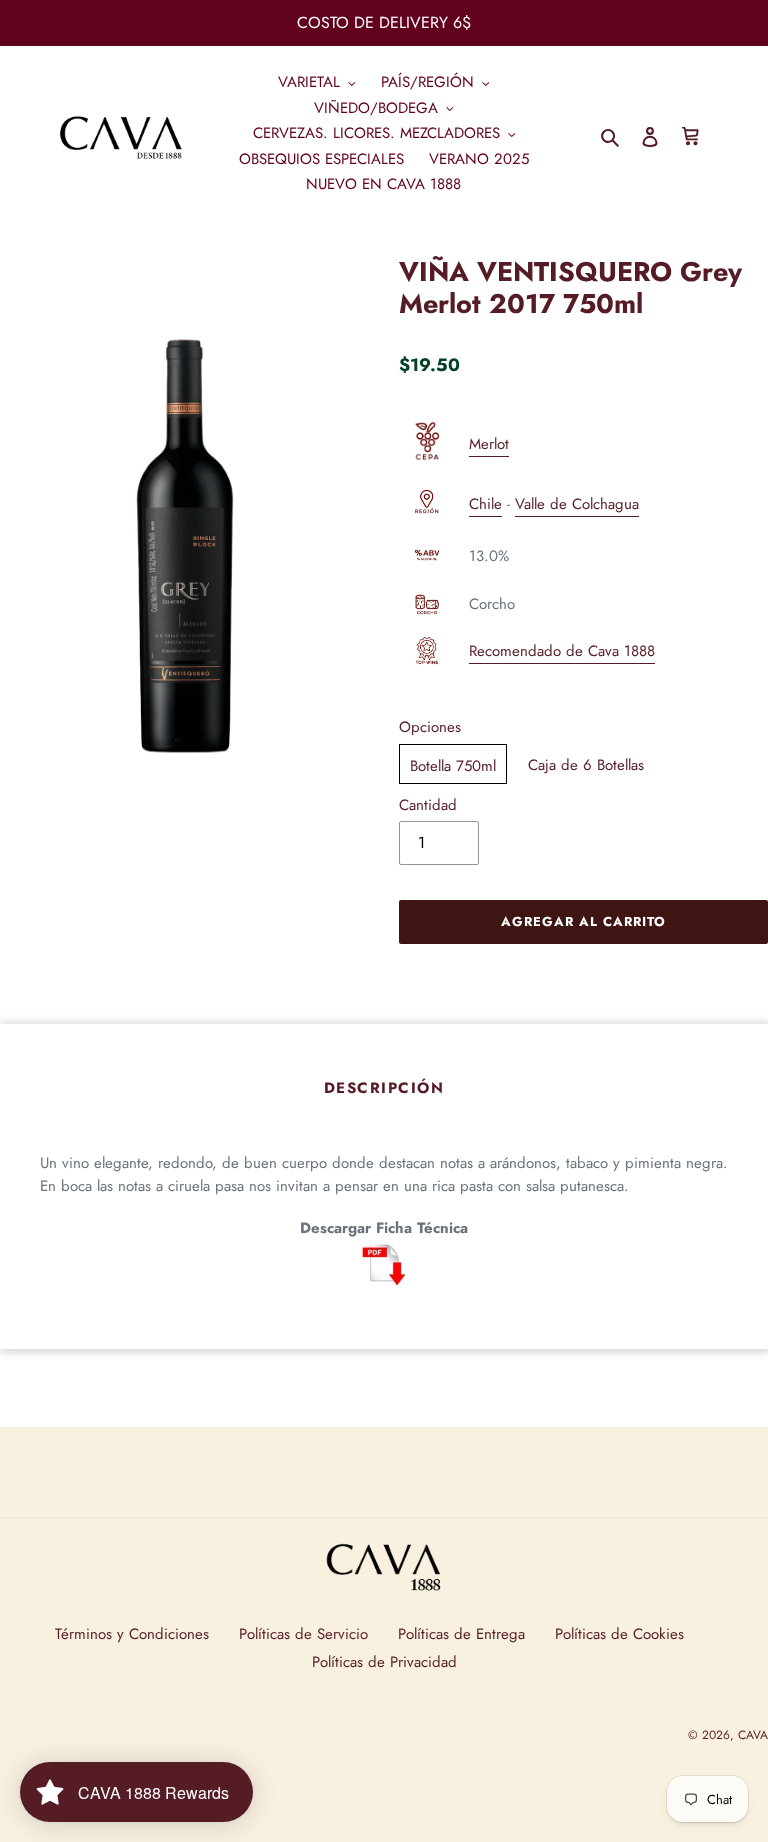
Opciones (430, 727)
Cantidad (428, 805)
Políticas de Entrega (461, 1634)
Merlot (489, 444)
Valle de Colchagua (577, 504)
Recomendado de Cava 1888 (562, 651)
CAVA (753, 1735)
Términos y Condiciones (132, 1634)
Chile (485, 504)
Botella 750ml (453, 766)
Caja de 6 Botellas (586, 765)
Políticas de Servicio (303, 1634)
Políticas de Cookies (619, 1634)
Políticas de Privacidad (384, 1662)
